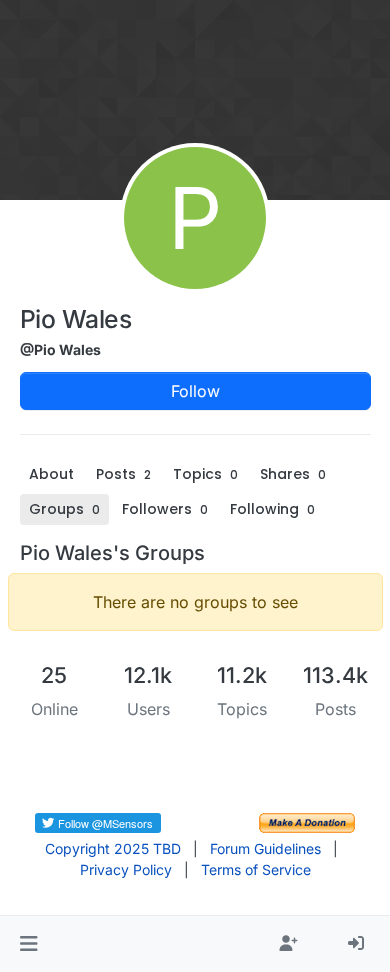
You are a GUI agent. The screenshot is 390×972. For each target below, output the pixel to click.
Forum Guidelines (265, 848)
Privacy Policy (126, 869)
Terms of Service (256, 869)
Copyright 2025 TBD (113, 848)
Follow (195, 391)
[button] (28, 944)
